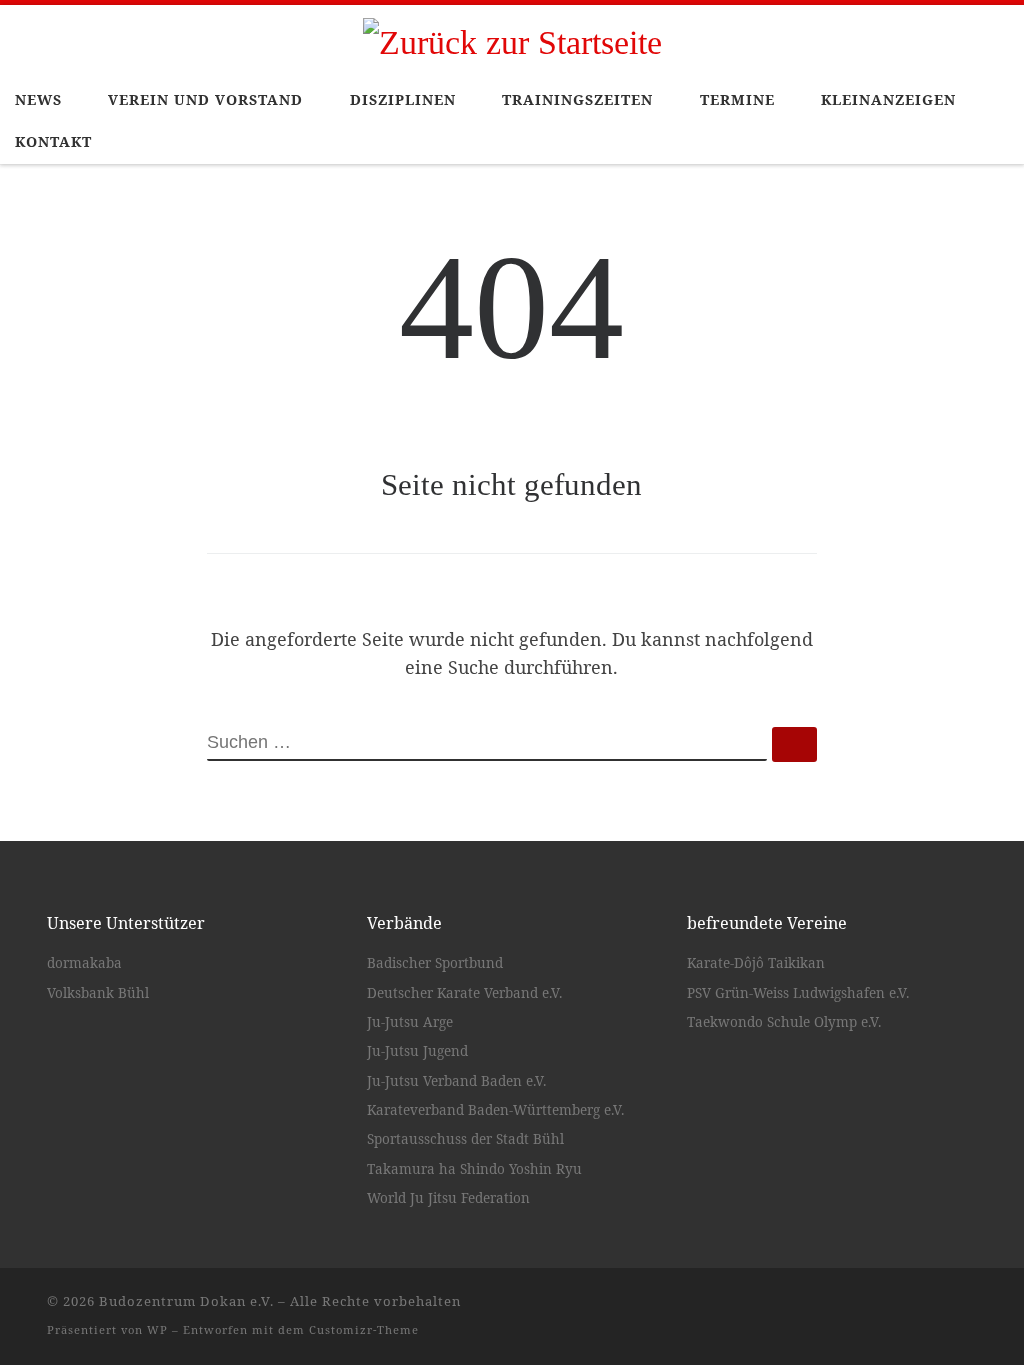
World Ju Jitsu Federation (448, 1198)
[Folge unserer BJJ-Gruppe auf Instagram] (971, 1308)
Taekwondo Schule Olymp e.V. (784, 1022)
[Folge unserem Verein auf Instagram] (942, 1308)
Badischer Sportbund (435, 963)
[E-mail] (884, 1308)
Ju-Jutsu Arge (410, 1022)
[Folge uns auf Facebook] (913, 1308)
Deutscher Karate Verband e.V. (464, 993)
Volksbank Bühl (98, 993)
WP (157, 1329)
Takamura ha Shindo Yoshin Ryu (474, 1169)
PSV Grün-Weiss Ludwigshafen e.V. (798, 993)
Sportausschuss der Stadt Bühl (465, 1139)
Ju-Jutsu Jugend (417, 1051)
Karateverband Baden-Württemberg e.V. (495, 1110)
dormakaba (84, 963)
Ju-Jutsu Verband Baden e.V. (456, 1081)
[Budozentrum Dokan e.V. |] (512, 39)
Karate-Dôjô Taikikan (756, 963)
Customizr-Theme (364, 1329)
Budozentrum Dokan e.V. (186, 1301)
